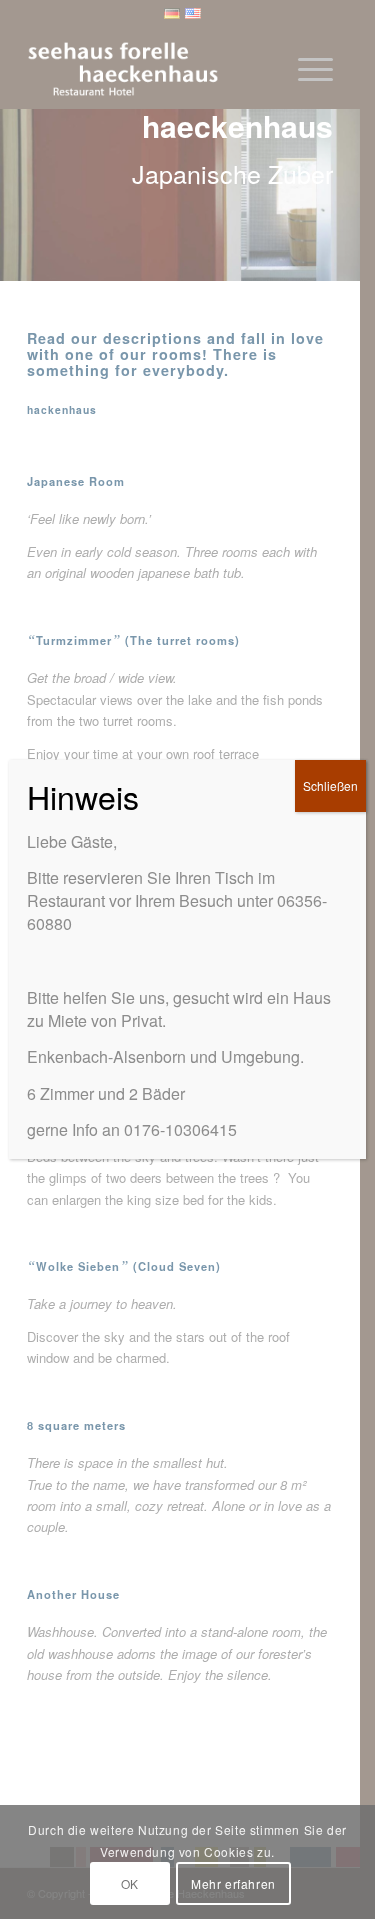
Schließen (330, 785)
